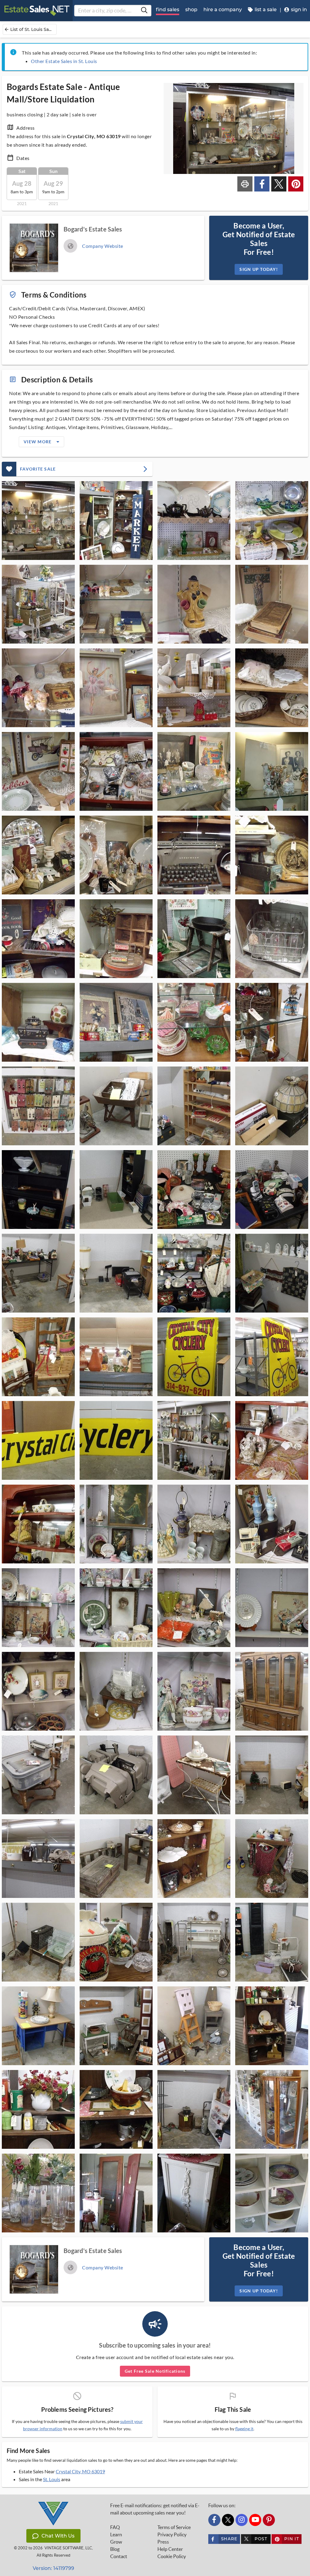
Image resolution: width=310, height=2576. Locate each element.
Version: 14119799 (53, 2568)
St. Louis (52, 2479)
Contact (119, 2556)
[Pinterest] (269, 2520)
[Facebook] (214, 2520)
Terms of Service (174, 2527)
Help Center (170, 2549)
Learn (116, 2534)
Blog (115, 2549)
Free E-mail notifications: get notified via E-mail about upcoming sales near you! (155, 2509)
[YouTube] (255, 2520)
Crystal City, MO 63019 (80, 2471)
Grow (116, 2542)
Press (163, 2542)
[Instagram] (242, 2520)
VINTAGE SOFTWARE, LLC (68, 2548)
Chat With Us (58, 2536)
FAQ (115, 2527)
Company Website (103, 246)
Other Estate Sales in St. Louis (64, 61)
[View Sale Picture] (38, 521)
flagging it (244, 2429)
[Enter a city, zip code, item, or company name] (144, 11)
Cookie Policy (172, 2556)
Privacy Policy (172, 2534)
